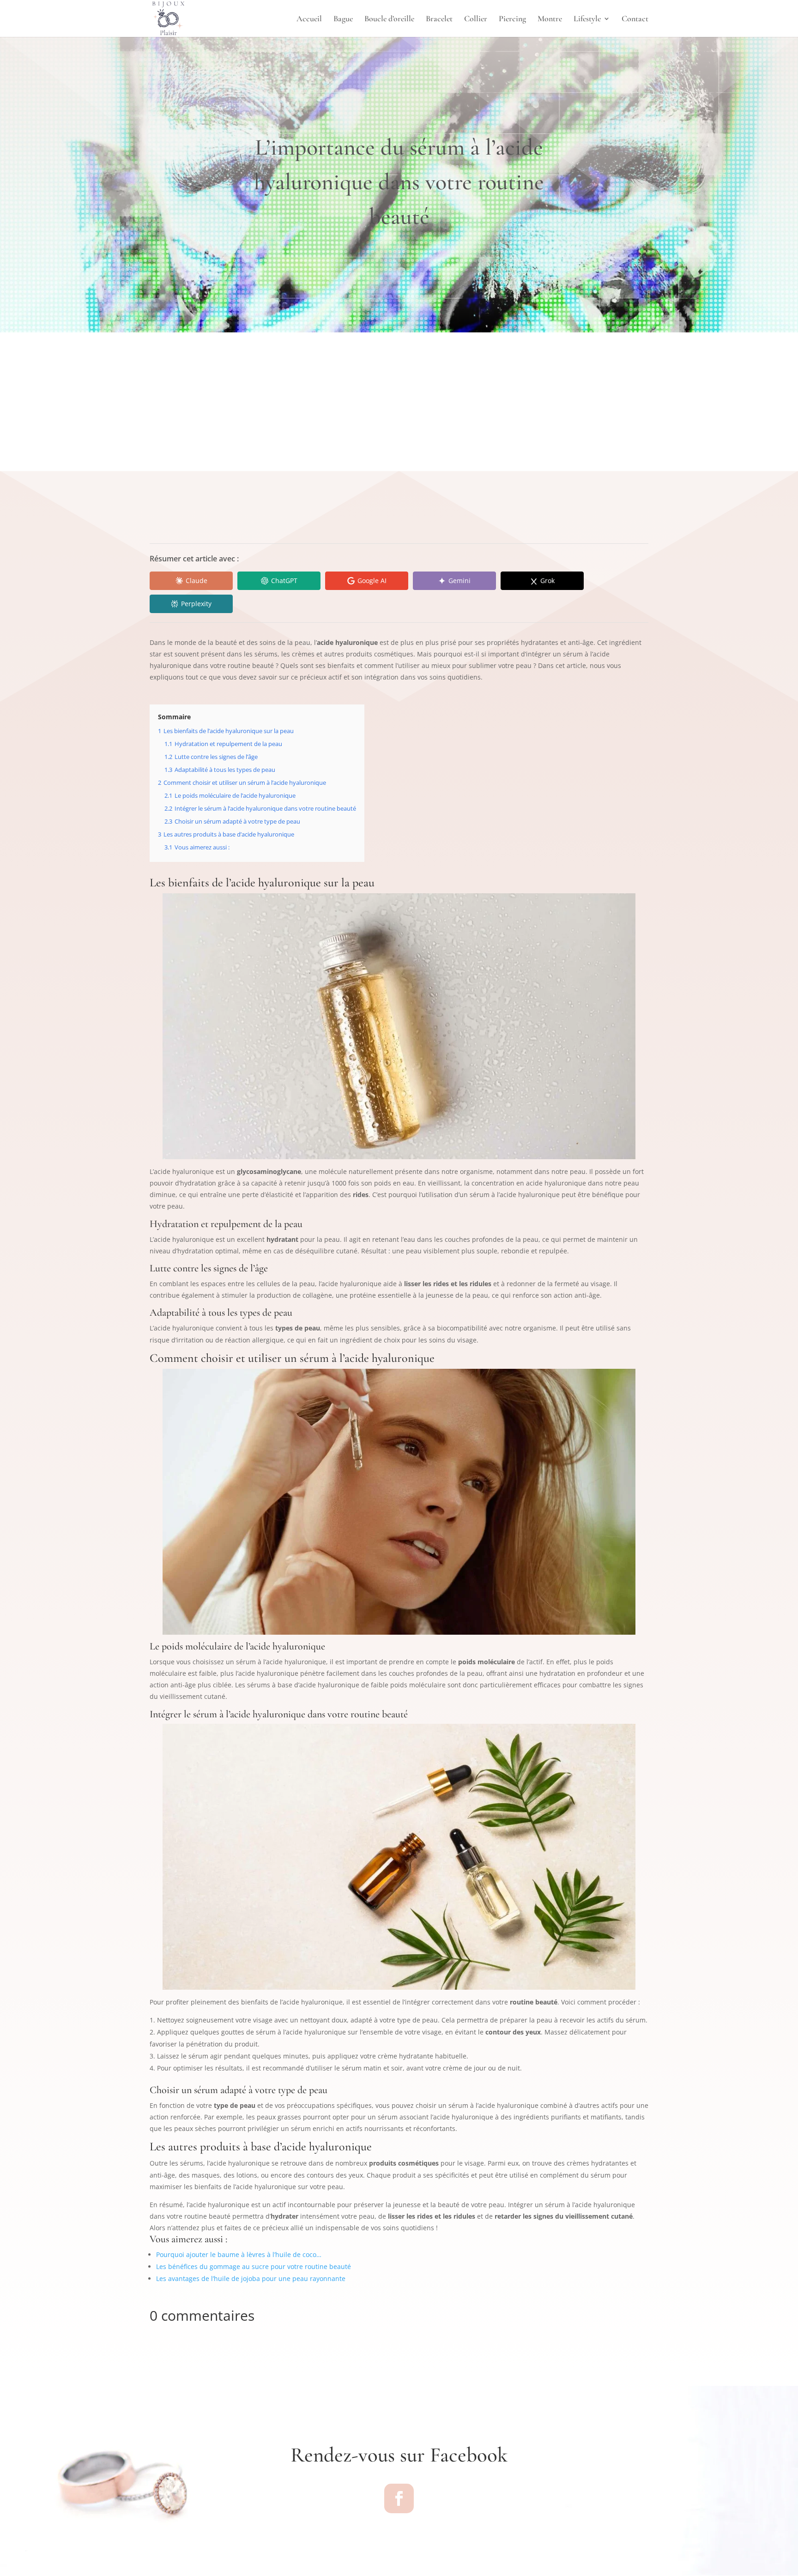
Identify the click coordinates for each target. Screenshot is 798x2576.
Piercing (512, 19)
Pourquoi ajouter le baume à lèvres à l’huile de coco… (239, 2254)
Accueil (309, 19)
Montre (550, 19)
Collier (476, 19)
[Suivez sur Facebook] (399, 2498)
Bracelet (439, 19)
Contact (635, 19)
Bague (343, 19)
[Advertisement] (399, 402)
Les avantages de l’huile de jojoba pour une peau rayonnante (251, 2278)
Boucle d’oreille (389, 19)
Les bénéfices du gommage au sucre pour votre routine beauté (254, 2266)
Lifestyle (587, 19)
